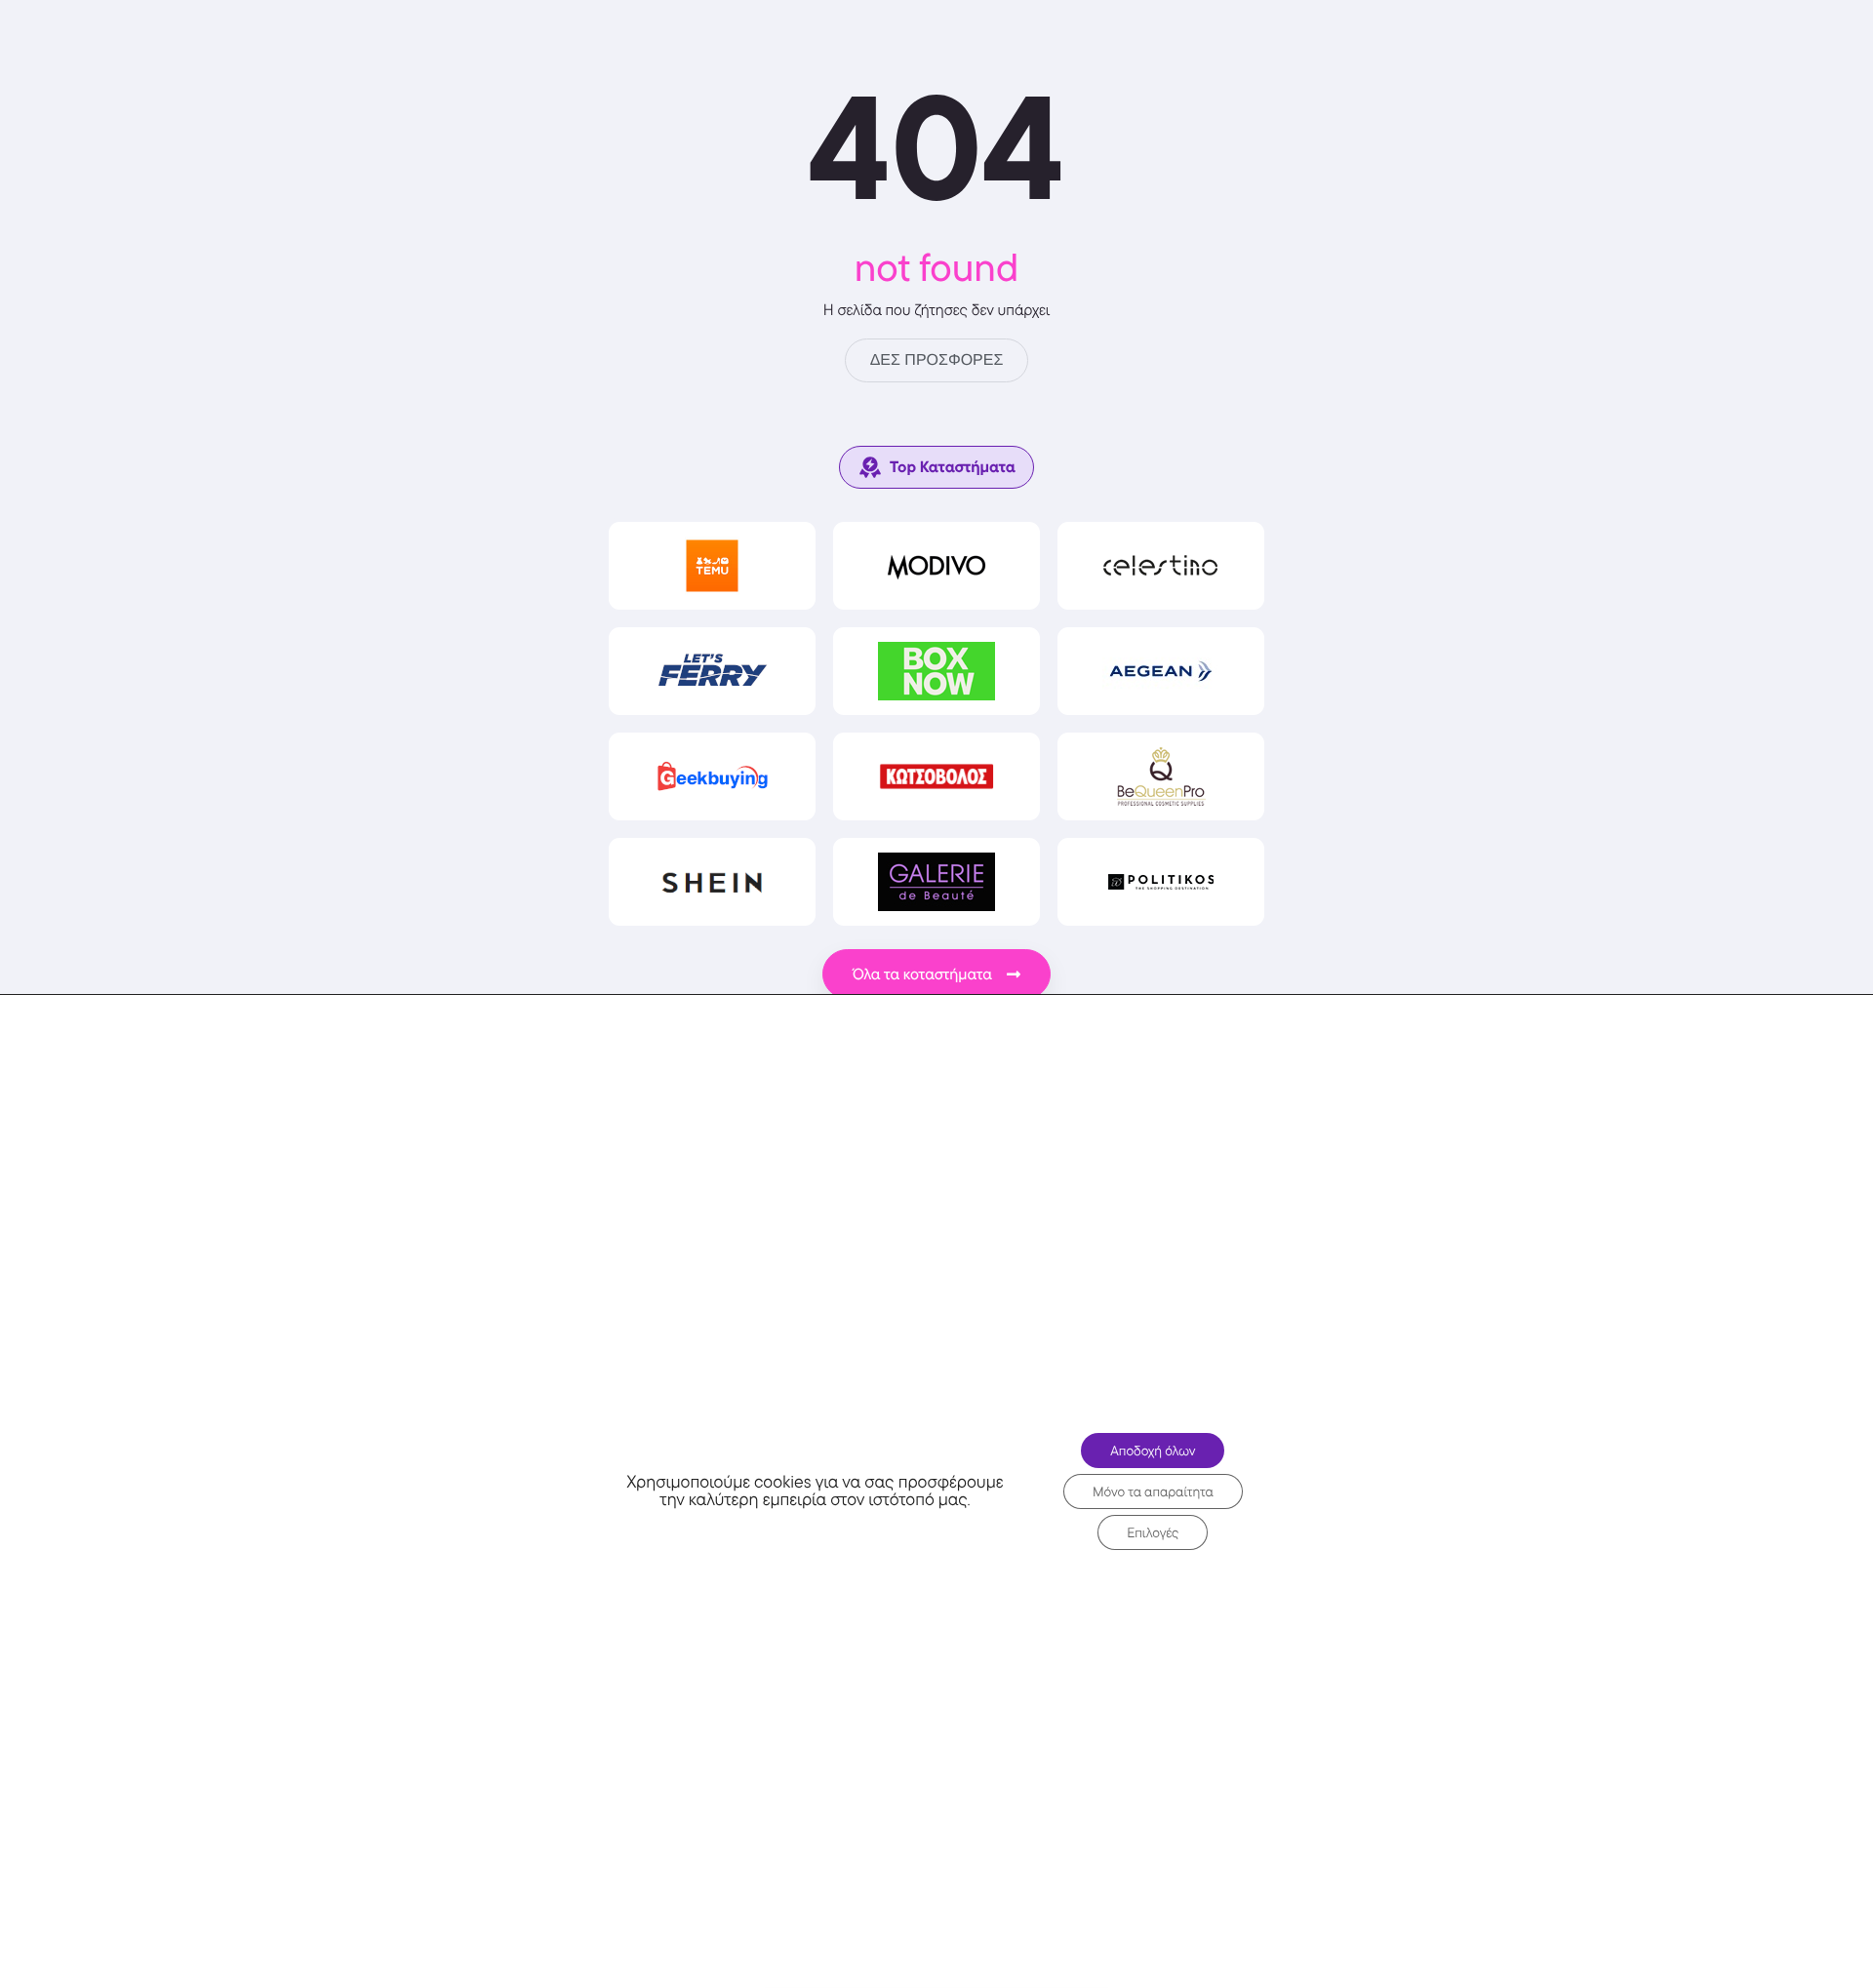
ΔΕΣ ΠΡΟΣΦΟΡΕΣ (937, 360)
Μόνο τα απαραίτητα (1153, 1491)
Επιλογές (1153, 1532)
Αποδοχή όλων (1153, 1451)
